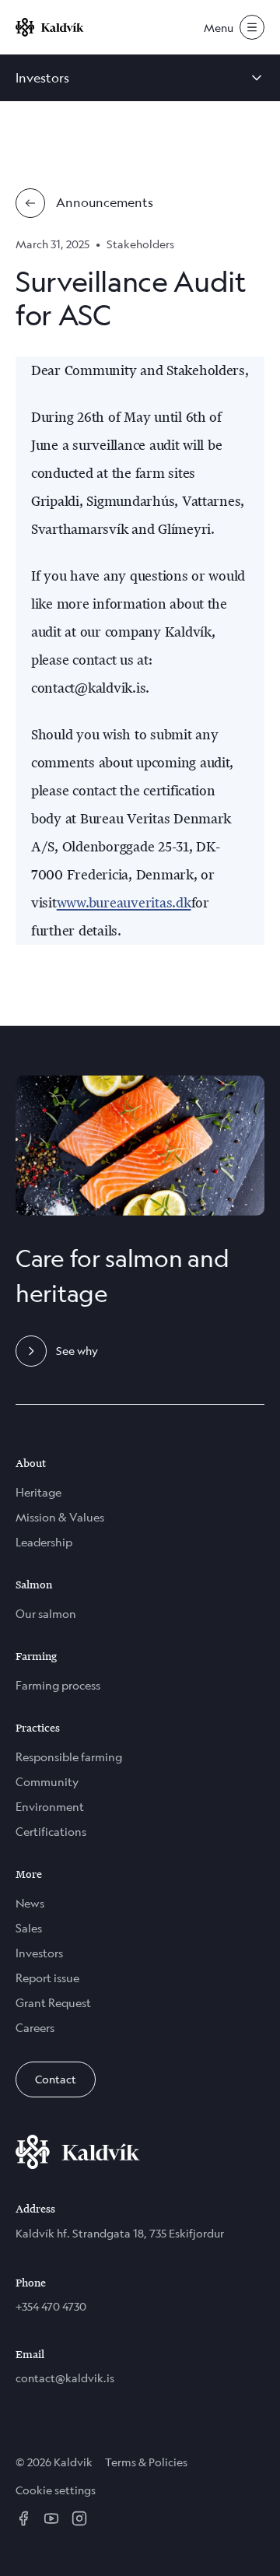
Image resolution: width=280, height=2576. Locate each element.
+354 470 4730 (51, 2306)
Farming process (58, 1685)
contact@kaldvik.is (65, 2378)
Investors (39, 1953)
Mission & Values (60, 1517)
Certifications (51, 1832)
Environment (50, 1807)
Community (47, 1782)
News (30, 1903)
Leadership (44, 1542)
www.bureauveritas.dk (124, 903)
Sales (29, 1928)
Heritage (38, 1492)
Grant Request (53, 2003)
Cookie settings (56, 2490)
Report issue (47, 1978)
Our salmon (46, 1614)
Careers (35, 2028)
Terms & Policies (146, 2462)
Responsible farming (69, 1757)
